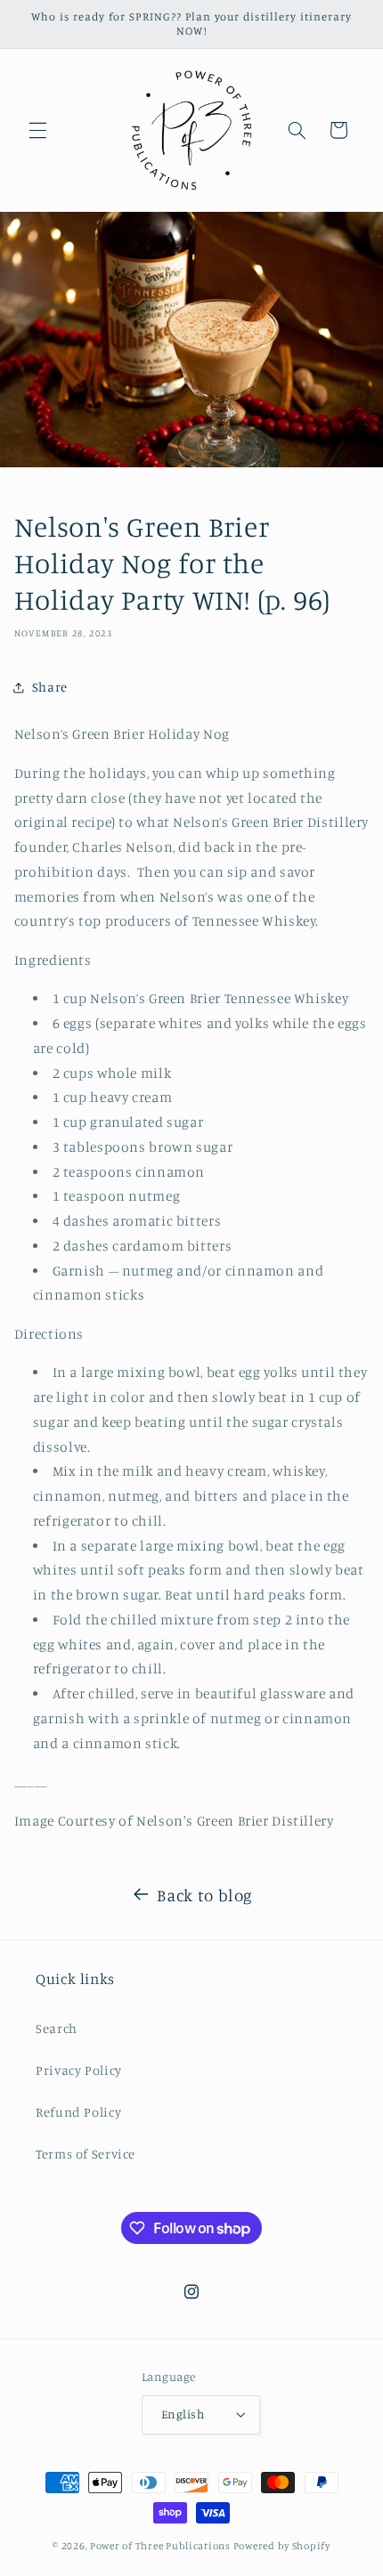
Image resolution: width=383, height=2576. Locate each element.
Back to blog (205, 1895)
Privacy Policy (79, 2070)
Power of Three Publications (160, 2546)
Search (57, 2028)
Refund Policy (78, 2112)
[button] (37, 130)
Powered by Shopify (282, 2546)
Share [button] (50, 687)
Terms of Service (86, 2154)
